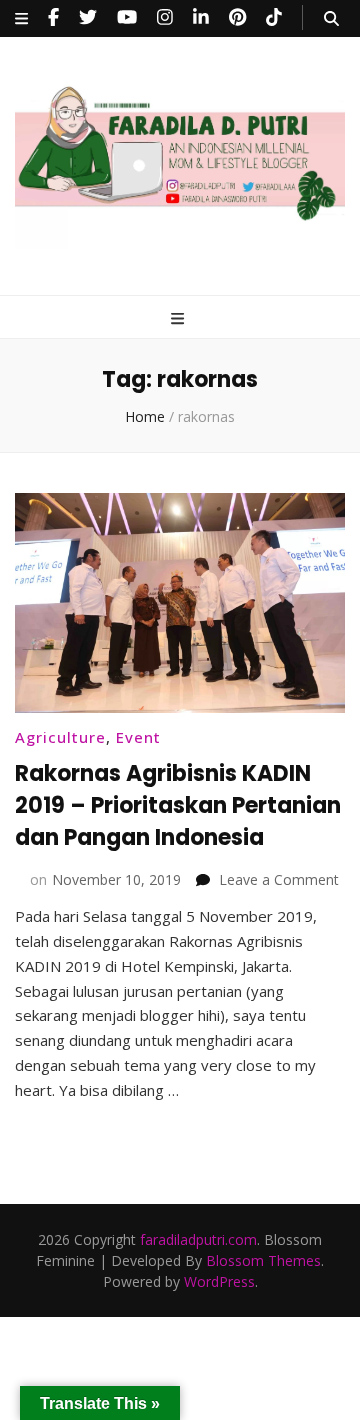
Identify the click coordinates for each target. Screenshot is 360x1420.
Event (138, 737)
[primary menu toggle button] (180, 318)
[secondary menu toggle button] (21, 18)
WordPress (219, 1281)
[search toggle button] (331, 18)
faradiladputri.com (198, 1239)
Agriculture (60, 737)
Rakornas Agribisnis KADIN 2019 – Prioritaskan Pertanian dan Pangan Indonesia (178, 805)
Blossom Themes (263, 1260)
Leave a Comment (279, 879)
